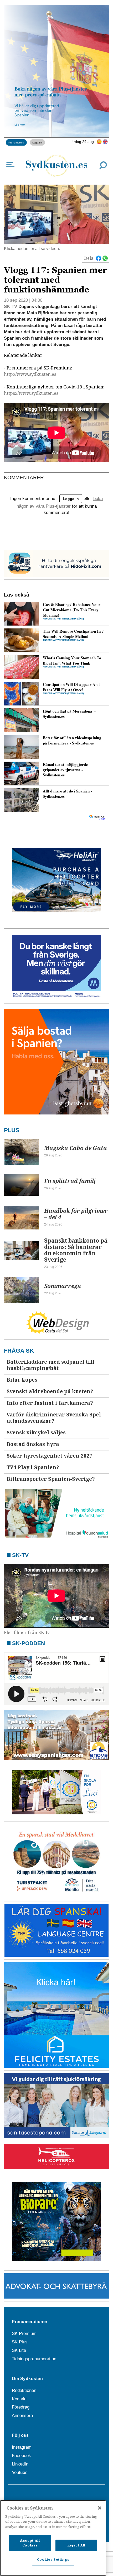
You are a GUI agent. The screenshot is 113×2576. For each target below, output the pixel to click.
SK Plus (20, 2342)
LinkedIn (20, 2464)
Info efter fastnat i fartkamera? (50, 1403)
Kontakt (19, 2399)
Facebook (21, 2456)
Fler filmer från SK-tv (27, 1633)
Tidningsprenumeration (34, 2359)
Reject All (76, 2545)
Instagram (22, 2447)
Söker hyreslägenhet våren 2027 (49, 1456)
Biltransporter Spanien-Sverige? (51, 1479)
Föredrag (21, 2407)
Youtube (20, 2472)
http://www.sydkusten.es (30, 374)
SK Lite (19, 2350)
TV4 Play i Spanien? (33, 1467)
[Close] (100, 2508)
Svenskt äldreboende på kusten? (50, 1392)
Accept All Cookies (30, 2543)
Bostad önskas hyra (33, 1444)
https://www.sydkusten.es (31, 393)
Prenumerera (16, 142)
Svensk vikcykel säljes (36, 1433)
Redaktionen (24, 2390)
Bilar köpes (22, 1380)
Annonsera (22, 2416)
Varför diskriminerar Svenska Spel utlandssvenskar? (54, 1418)
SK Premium (24, 2334)
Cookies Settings (53, 2560)
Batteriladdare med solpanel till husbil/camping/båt (50, 1365)
